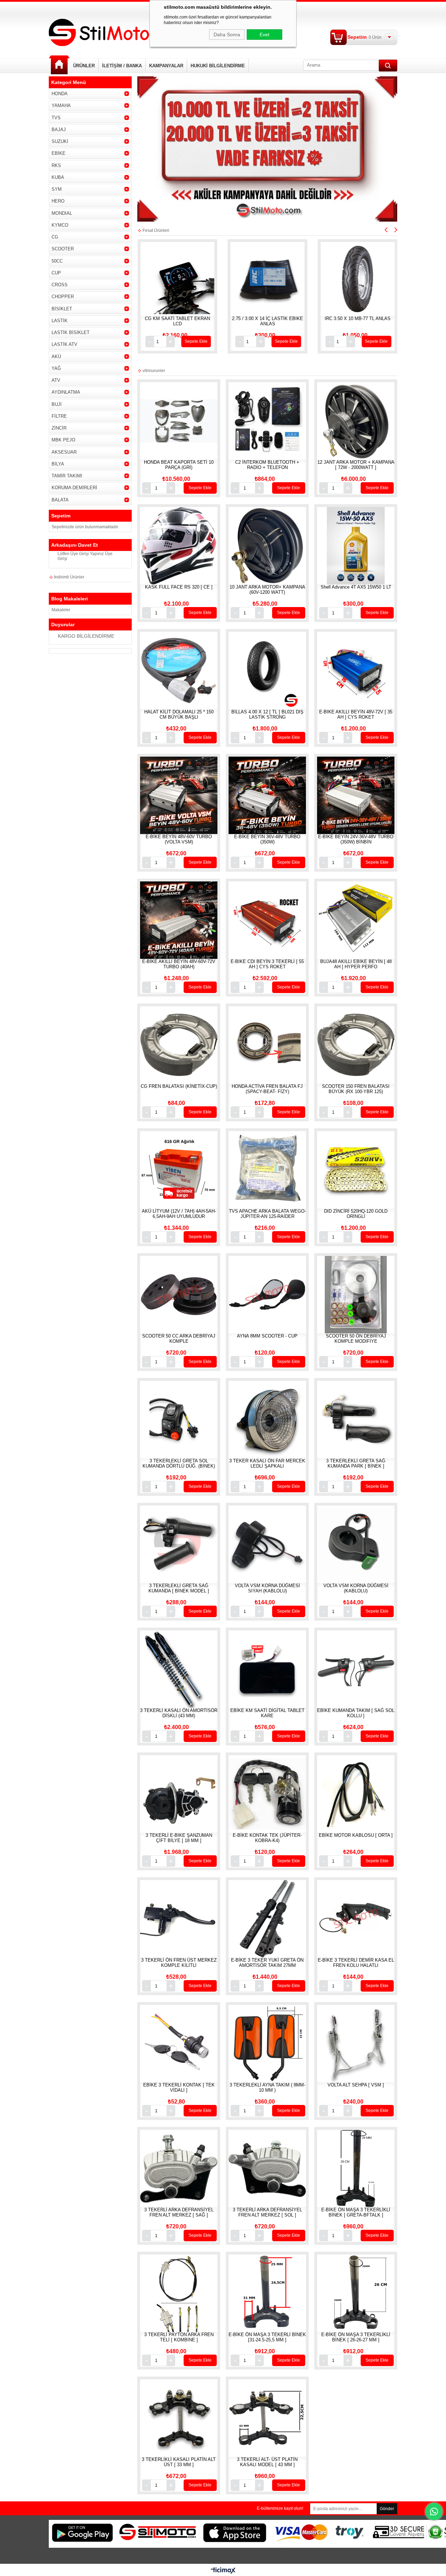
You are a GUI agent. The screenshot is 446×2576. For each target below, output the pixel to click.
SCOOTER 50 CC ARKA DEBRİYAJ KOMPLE (179, 1339)
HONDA (60, 94)
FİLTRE (59, 416)
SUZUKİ (60, 141)
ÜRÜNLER (84, 66)
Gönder (387, 2509)
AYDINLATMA (66, 392)
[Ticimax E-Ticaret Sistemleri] (223, 2571)
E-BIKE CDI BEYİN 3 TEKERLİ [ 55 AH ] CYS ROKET (267, 964)
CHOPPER (63, 297)
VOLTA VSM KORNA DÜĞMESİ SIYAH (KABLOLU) (267, 1588)
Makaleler (61, 610)
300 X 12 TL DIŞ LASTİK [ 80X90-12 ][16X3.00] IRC (287, 321)
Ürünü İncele (190, 288)
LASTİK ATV (64, 344)
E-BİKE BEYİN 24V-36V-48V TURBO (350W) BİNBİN (356, 839)
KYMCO (60, 225)
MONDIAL (62, 213)
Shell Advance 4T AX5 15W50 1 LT (356, 587)
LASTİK (60, 321)
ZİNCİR (59, 428)
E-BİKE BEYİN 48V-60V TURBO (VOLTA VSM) (179, 839)
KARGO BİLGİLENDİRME (86, 636)
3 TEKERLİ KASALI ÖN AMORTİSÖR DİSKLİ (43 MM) (179, 1713)
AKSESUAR (64, 452)
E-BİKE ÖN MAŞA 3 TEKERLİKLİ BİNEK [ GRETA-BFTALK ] (356, 2212)
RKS (56, 165)
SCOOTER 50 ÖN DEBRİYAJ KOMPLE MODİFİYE (356, 1339)
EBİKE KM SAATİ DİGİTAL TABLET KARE (267, 1713)
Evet (264, 35)
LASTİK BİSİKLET (71, 332)
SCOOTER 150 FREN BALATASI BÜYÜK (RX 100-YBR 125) (356, 1089)
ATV (56, 380)
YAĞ (56, 368)
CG (55, 237)
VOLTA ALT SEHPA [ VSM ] (356, 2085)
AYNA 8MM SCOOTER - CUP (267, 1336)
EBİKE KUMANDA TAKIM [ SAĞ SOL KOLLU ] (356, 1713)
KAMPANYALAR (166, 66)
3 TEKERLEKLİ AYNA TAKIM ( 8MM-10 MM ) (267, 2088)
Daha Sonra (227, 35)
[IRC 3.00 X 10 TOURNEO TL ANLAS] (377, 279)
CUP (56, 273)
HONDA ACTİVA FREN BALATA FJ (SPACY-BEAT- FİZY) (267, 1089)
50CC (57, 261)
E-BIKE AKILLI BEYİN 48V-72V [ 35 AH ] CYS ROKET (356, 714)
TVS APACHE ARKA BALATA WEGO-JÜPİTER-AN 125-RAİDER (267, 1214)
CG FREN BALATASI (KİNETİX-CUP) (179, 1086)
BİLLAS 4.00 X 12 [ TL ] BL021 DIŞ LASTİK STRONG (267, 714)
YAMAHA (61, 105)
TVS (56, 118)
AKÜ (56, 357)
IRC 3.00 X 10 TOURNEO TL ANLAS (377, 321)
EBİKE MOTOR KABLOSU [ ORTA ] (356, 1835)
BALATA (60, 500)
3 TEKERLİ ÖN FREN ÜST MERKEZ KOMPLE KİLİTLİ (179, 1963)
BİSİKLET (62, 309)
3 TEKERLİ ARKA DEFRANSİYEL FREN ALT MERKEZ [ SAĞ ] (179, 2212)
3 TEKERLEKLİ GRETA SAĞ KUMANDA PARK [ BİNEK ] (356, 1463)
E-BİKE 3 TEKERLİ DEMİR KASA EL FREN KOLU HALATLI (356, 1963)
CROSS (60, 285)
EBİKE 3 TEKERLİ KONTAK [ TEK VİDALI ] (179, 2088)
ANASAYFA (59, 65)
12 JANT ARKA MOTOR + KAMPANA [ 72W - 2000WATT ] (356, 465)
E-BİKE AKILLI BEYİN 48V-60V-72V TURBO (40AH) (179, 964)
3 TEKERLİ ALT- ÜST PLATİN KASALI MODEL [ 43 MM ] (267, 2462)
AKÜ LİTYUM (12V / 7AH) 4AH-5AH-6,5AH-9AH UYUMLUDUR (179, 1214)
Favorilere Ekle (205, 288)
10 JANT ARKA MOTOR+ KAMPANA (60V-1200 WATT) (267, 590)
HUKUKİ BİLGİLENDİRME (218, 66)
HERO (58, 201)
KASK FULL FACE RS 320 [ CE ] (179, 587)
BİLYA (58, 464)
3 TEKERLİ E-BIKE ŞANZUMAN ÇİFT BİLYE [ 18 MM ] (179, 1838)
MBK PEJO (63, 440)
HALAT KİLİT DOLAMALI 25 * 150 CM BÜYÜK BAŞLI (179, 714)
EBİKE (59, 153)
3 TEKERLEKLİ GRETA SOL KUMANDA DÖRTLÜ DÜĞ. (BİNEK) (179, 1463)
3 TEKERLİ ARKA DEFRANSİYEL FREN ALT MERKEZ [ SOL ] (267, 2212)
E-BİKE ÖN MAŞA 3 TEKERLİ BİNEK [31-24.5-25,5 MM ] (267, 2337)
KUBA (58, 177)
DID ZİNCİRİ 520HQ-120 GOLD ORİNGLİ (356, 1214)
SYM (57, 189)
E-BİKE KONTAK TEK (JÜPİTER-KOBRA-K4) (267, 1838)
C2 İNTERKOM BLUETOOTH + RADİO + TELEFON (267, 465)
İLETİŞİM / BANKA (122, 66)
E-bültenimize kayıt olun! (280, 2508)
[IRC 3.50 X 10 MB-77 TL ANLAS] (197, 279)
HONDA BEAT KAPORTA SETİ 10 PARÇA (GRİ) (179, 465)
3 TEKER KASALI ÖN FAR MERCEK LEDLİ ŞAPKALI (267, 1463)
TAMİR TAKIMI (67, 476)
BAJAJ (59, 130)
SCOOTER (63, 249)
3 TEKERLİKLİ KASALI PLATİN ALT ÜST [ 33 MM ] (179, 2462)
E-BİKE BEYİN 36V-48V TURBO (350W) (267, 839)
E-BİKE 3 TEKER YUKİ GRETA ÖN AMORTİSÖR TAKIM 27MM (267, 1963)
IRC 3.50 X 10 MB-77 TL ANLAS (197, 319)
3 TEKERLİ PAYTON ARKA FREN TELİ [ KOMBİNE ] (179, 2337)
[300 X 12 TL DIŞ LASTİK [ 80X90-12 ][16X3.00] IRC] (287, 279)
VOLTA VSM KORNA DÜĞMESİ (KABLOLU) (356, 1588)
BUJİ (57, 404)
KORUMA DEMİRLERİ (74, 488)
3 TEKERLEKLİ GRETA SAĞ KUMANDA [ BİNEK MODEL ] (179, 1588)
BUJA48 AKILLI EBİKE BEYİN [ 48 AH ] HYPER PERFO (356, 964)
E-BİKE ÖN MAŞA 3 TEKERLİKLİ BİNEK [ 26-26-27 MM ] (356, 2337)
